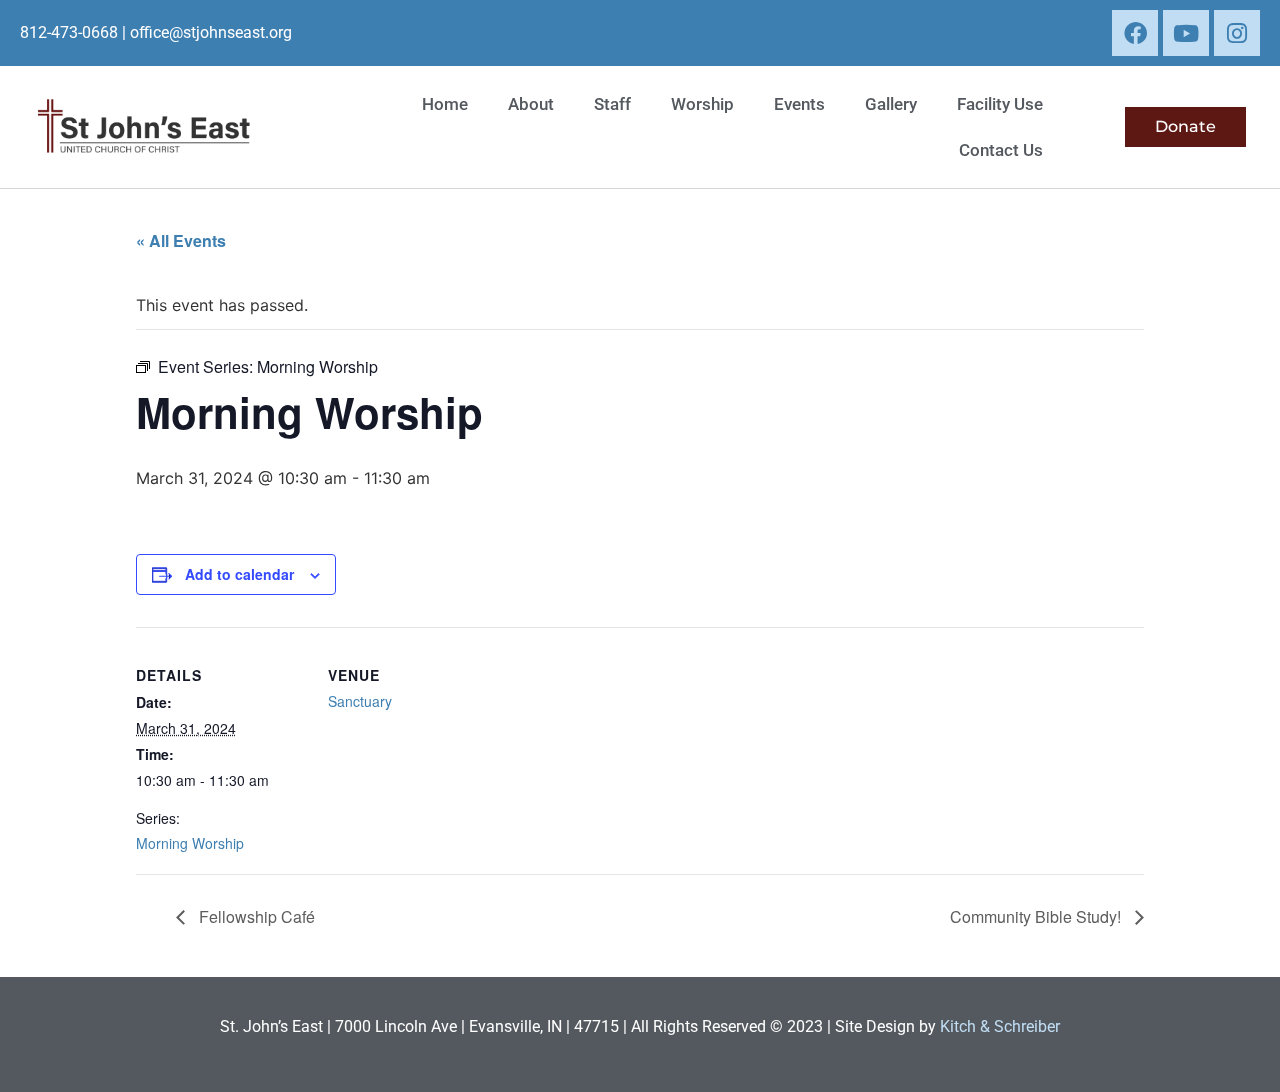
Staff (612, 104)
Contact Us (1001, 150)
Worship (702, 104)
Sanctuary (360, 701)
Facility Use (1000, 104)
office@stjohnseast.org (211, 32)
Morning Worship (190, 843)
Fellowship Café (255, 916)
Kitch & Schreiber (1000, 1026)
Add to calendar (239, 574)
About (531, 104)
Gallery (891, 104)
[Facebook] (1135, 33)
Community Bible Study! (1037, 916)
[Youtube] (1186, 33)
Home (445, 104)
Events (799, 104)
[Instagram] (1237, 33)
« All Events (181, 240)
